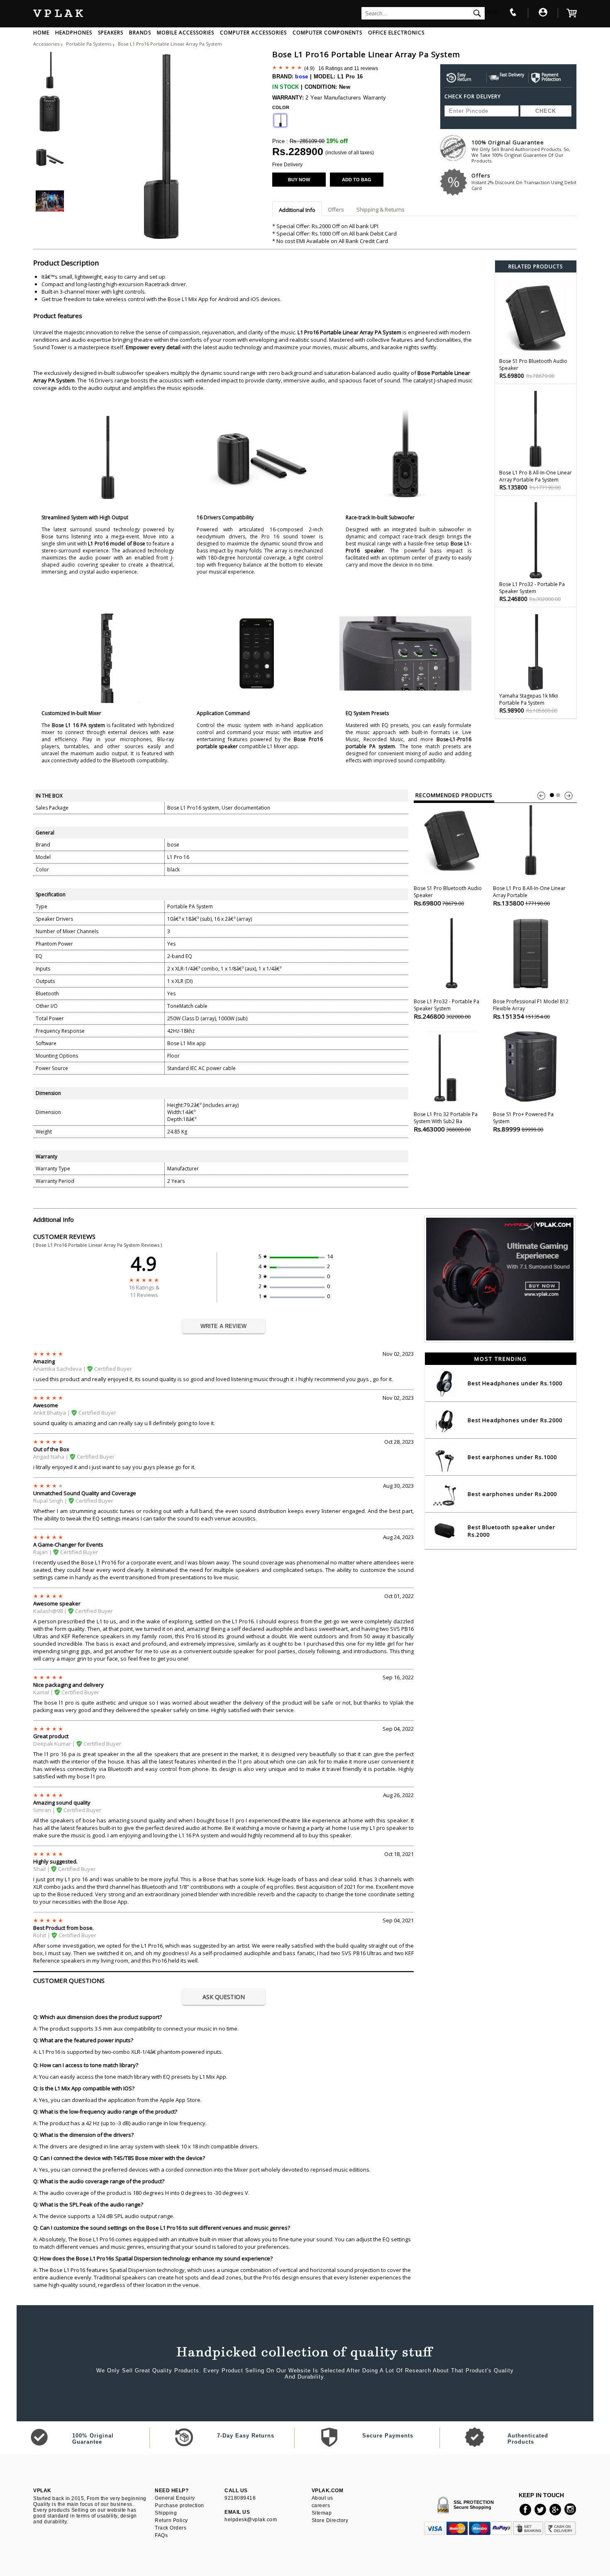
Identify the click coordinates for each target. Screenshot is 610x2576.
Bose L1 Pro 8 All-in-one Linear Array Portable (529, 896)
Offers (524, 181)
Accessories (46, 44)
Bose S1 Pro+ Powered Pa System (523, 1122)
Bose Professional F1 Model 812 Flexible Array (531, 1009)
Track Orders (171, 2528)
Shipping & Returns (381, 209)
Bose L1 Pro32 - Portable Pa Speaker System (447, 1009)
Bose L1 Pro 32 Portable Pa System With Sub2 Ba (446, 1122)
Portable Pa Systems (89, 44)
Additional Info (297, 210)
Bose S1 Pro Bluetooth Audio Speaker (448, 896)
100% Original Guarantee (521, 151)
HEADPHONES (74, 33)
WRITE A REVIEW (223, 1326)
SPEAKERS (111, 33)
